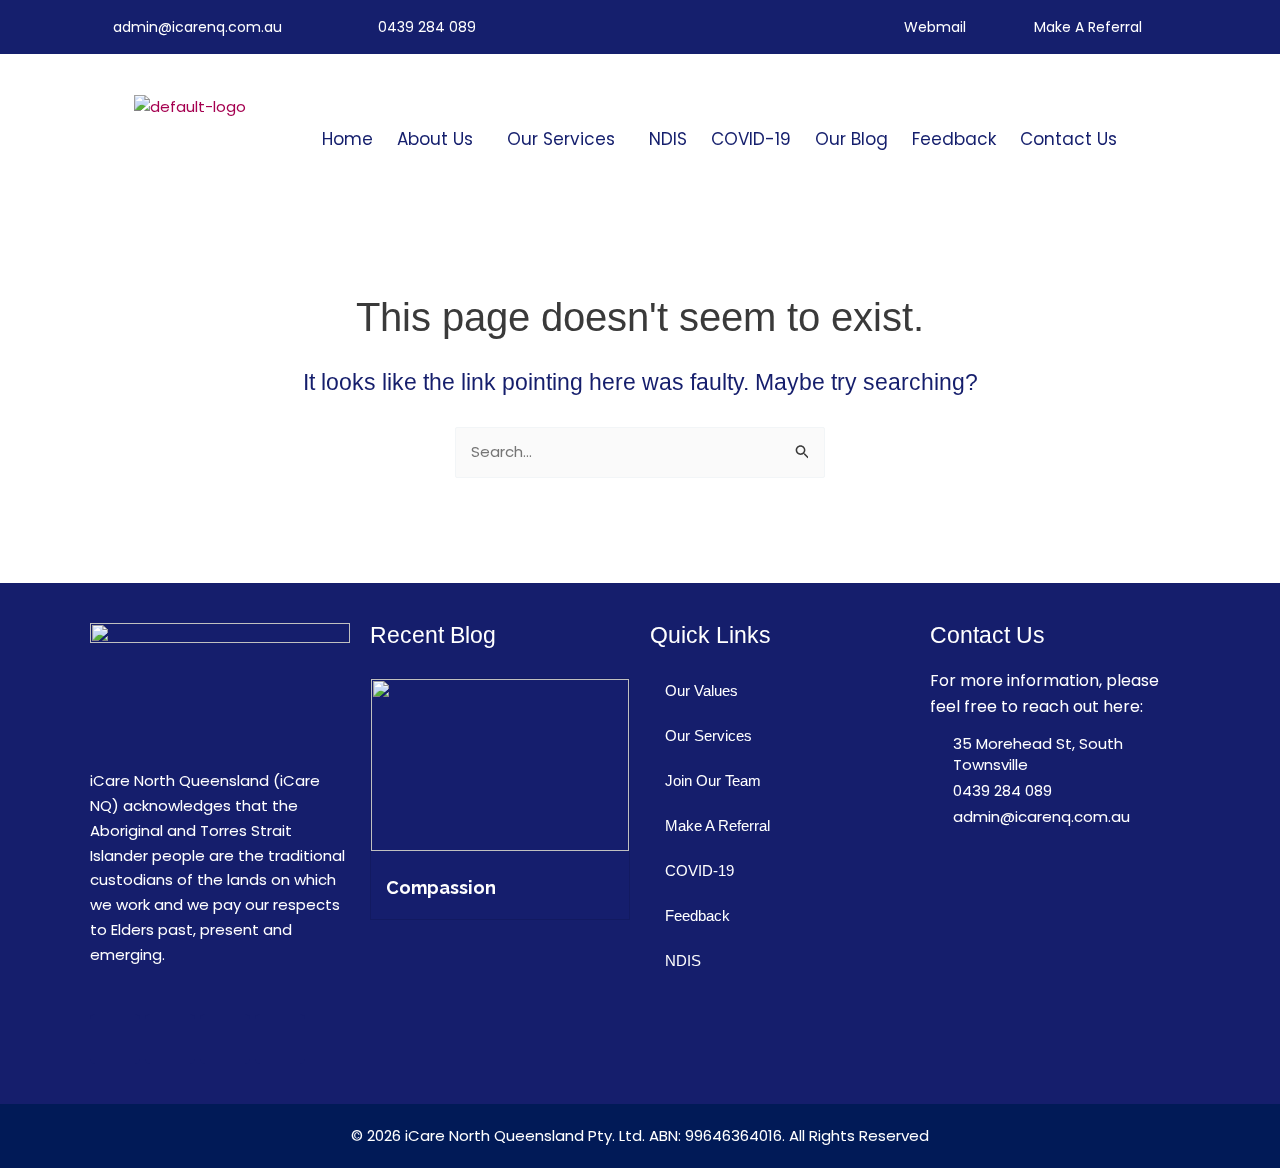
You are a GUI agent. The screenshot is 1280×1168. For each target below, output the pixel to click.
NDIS (668, 139)
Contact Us (1068, 139)
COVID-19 (751, 139)
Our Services (561, 139)
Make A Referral (717, 825)
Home (347, 139)
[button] (440, 139)
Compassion (441, 887)
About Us (435, 139)
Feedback (954, 139)
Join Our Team (713, 780)
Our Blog (851, 139)
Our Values (701, 690)
